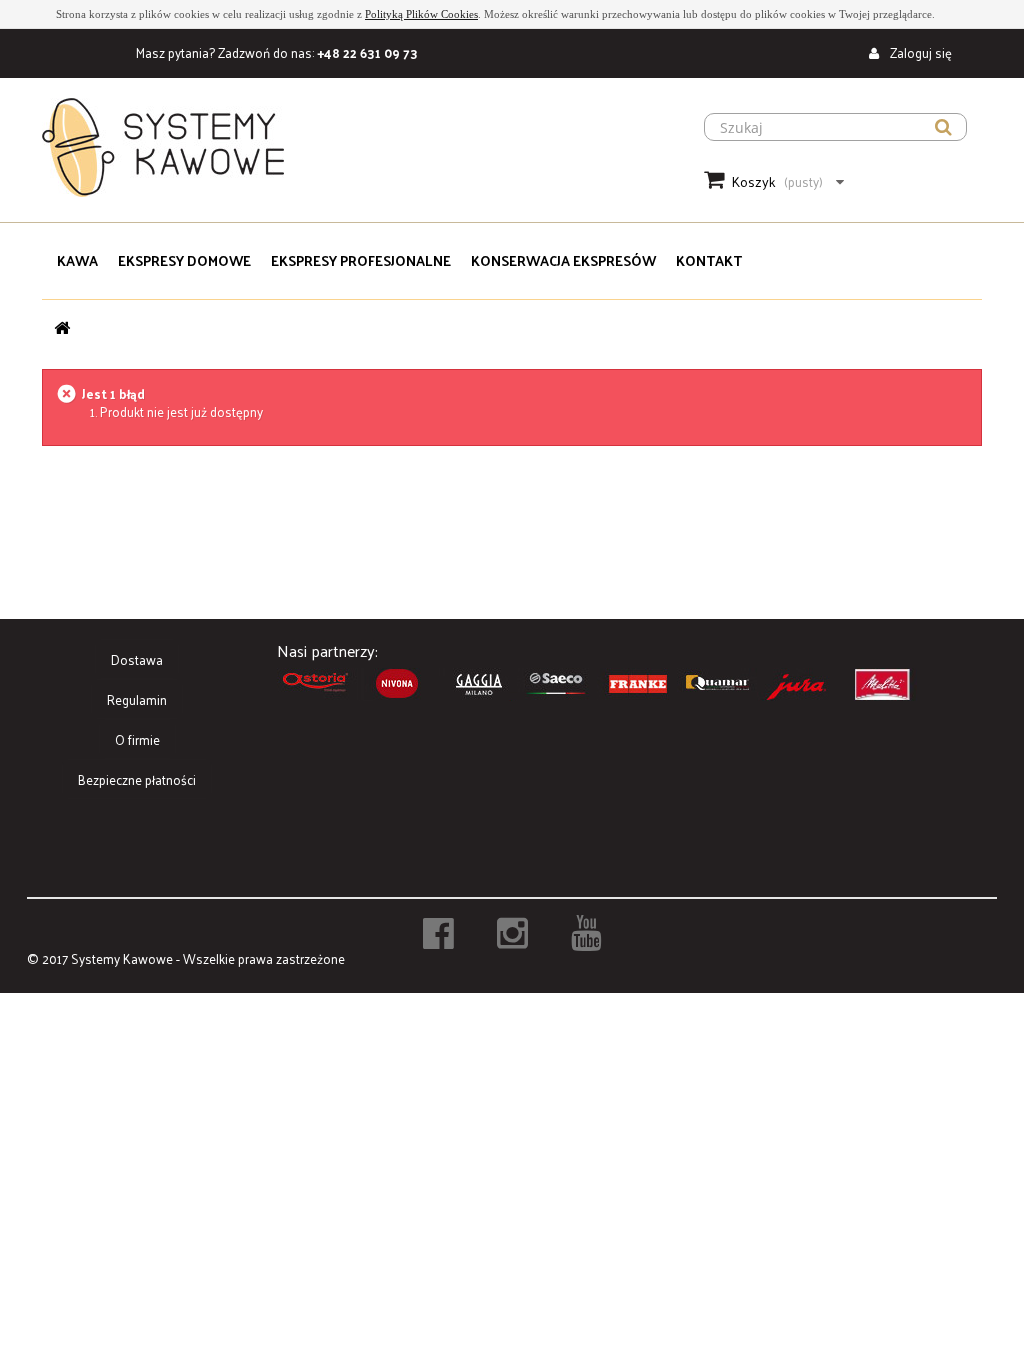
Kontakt (709, 260)
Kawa (77, 260)
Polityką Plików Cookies (421, 14)
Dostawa (137, 659)
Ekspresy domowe (184, 260)
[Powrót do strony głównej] (62, 327)
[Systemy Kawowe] (350, 147)
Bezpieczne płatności (137, 779)
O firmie (137, 739)
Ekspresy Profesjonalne (361, 260)
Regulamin (137, 699)
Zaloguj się (919, 52)
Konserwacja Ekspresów (563, 260)
